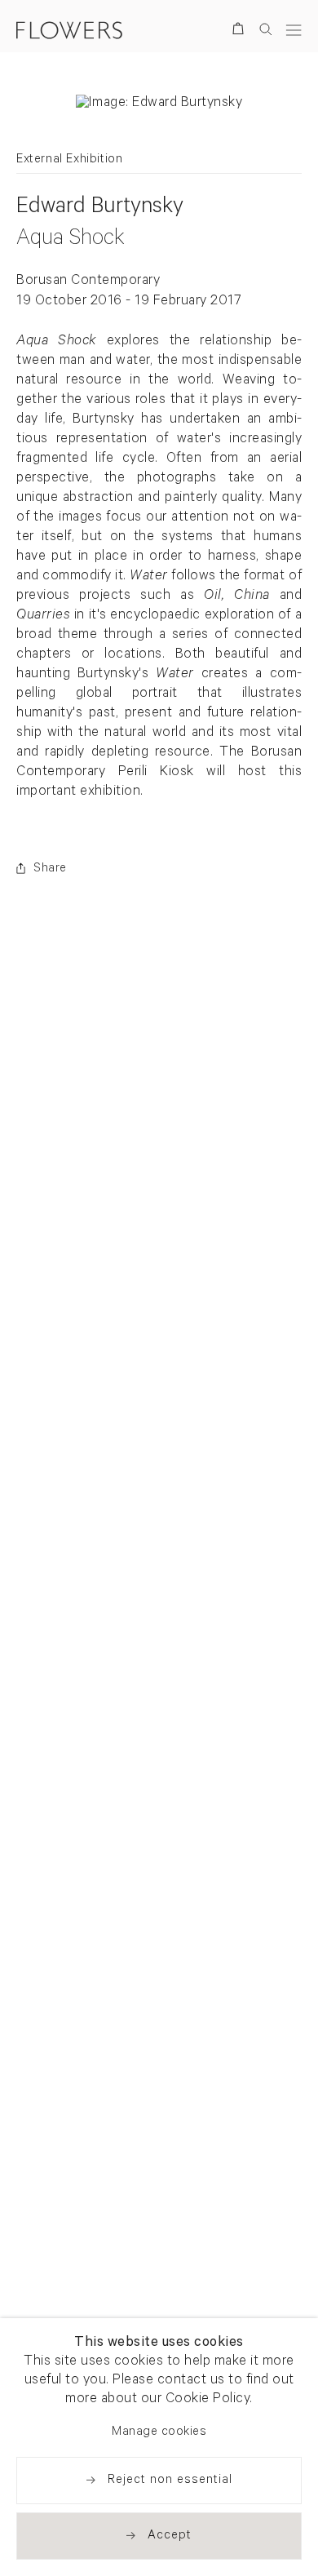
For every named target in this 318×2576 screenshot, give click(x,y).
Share (50, 869)
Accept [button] (170, 2536)
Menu (294, 30)
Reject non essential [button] (170, 2481)
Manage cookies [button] (159, 2433)
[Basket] (241, 31)
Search (266, 29)
